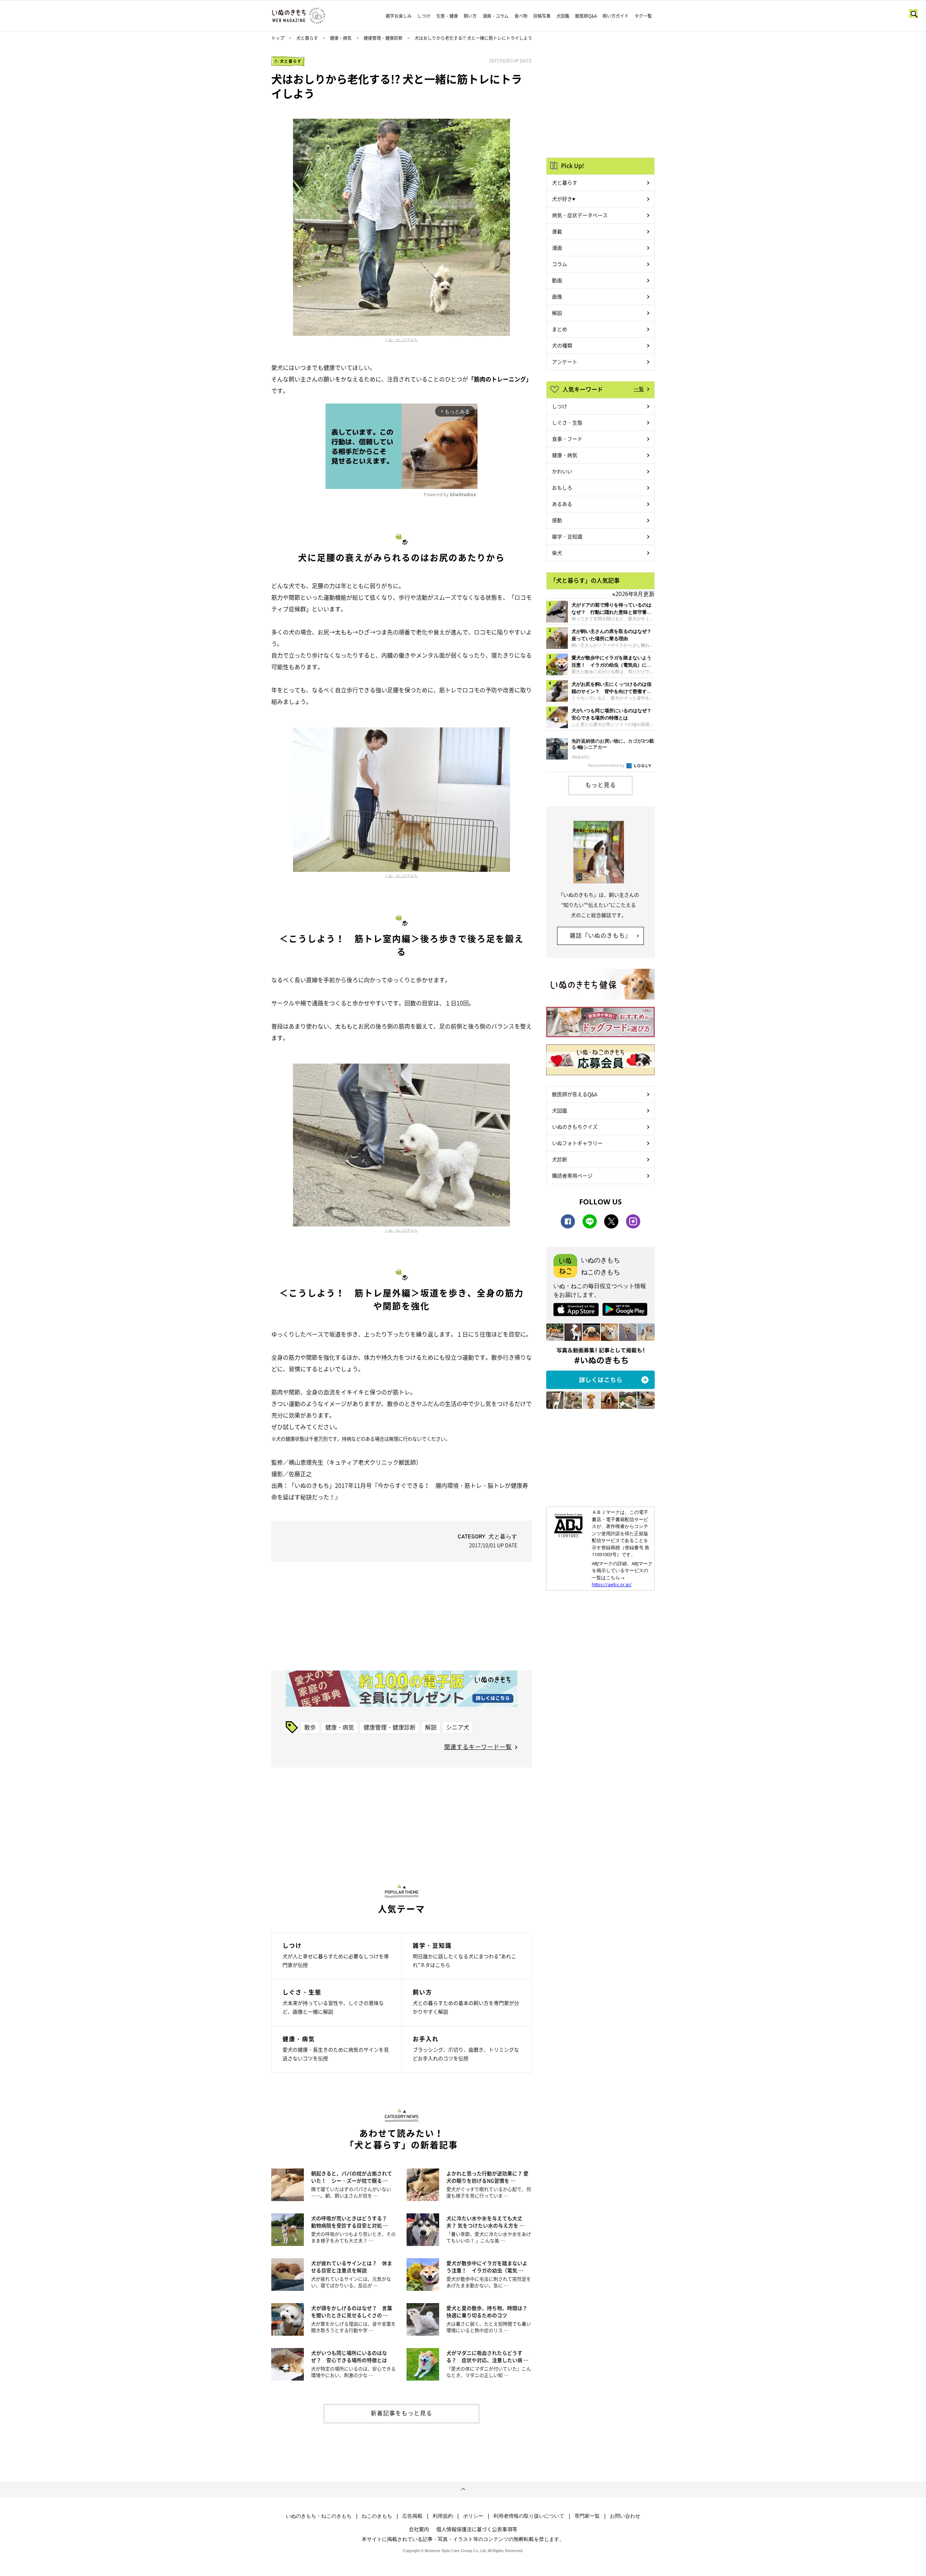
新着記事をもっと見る (402, 2413)
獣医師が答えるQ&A (575, 1094)
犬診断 (560, 1159)
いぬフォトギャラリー (577, 1143)
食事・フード (567, 439)
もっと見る (601, 785)
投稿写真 (542, 16)
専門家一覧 (587, 2516)
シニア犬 (458, 1727)
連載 (557, 231)
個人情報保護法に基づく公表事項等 (477, 2529)
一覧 (639, 389)
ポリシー (473, 2516)
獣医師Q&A (586, 16)
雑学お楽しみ (399, 16)
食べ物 (521, 16)
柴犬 (557, 553)
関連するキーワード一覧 (478, 1747)
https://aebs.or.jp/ (612, 1584)
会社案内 (419, 2529)
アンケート (565, 362)
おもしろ (562, 487)
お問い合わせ (625, 2516)
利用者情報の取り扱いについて (529, 2516)
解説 (431, 1727)
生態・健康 (447, 16)
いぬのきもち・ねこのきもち (319, 2516)
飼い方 (470, 16)
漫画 (557, 248)
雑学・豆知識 (567, 536)
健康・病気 (341, 38)
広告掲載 (412, 2516)
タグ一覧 (643, 16)
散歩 (310, 1727)
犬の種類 (562, 345)
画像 (557, 296)
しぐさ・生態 (567, 422)
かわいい (562, 471)
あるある (562, 504)
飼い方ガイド (616, 16)
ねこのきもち (377, 2516)
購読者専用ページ (572, 1175)
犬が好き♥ (564, 199)
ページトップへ (463, 2490)
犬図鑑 (563, 16)
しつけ (424, 16)
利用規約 (443, 2516)
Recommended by (607, 765)
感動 (557, 520)
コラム (560, 264)
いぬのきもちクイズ (575, 1127)
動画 (557, 280)
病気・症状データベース (580, 215)
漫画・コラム (496, 16)
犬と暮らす (307, 38)
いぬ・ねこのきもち (402, 339)
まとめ (560, 329)
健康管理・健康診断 (383, 38)
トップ (278, 38)
